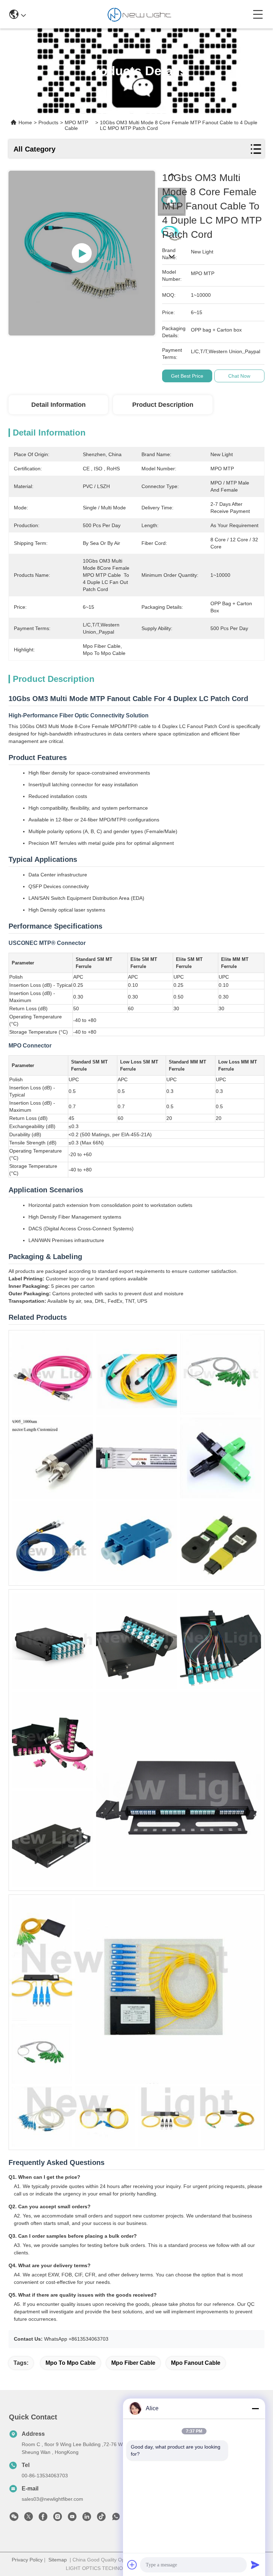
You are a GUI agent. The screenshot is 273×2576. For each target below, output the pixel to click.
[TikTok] (101, 2518)
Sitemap (58, 2560)
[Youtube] (72, 2518)
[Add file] (132, 2565)
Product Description (163, 405)
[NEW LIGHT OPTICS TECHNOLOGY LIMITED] (139, 14)
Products (48, 122)
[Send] (255, 2565)
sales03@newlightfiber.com (52, 2499)
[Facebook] (43, 2518)
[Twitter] (28, 2518)
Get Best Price (187, 376)
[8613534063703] (116, 2518)
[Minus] (255, 2408)
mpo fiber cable (133, 2363)
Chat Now (239, 376)
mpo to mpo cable (71, 2363)
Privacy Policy (27, 2560)
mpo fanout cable (196, 2363)
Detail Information (58, 405)
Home (25, 122)
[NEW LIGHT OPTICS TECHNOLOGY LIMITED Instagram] (58, 2518)
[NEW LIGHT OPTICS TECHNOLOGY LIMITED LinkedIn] (87, 2518)
